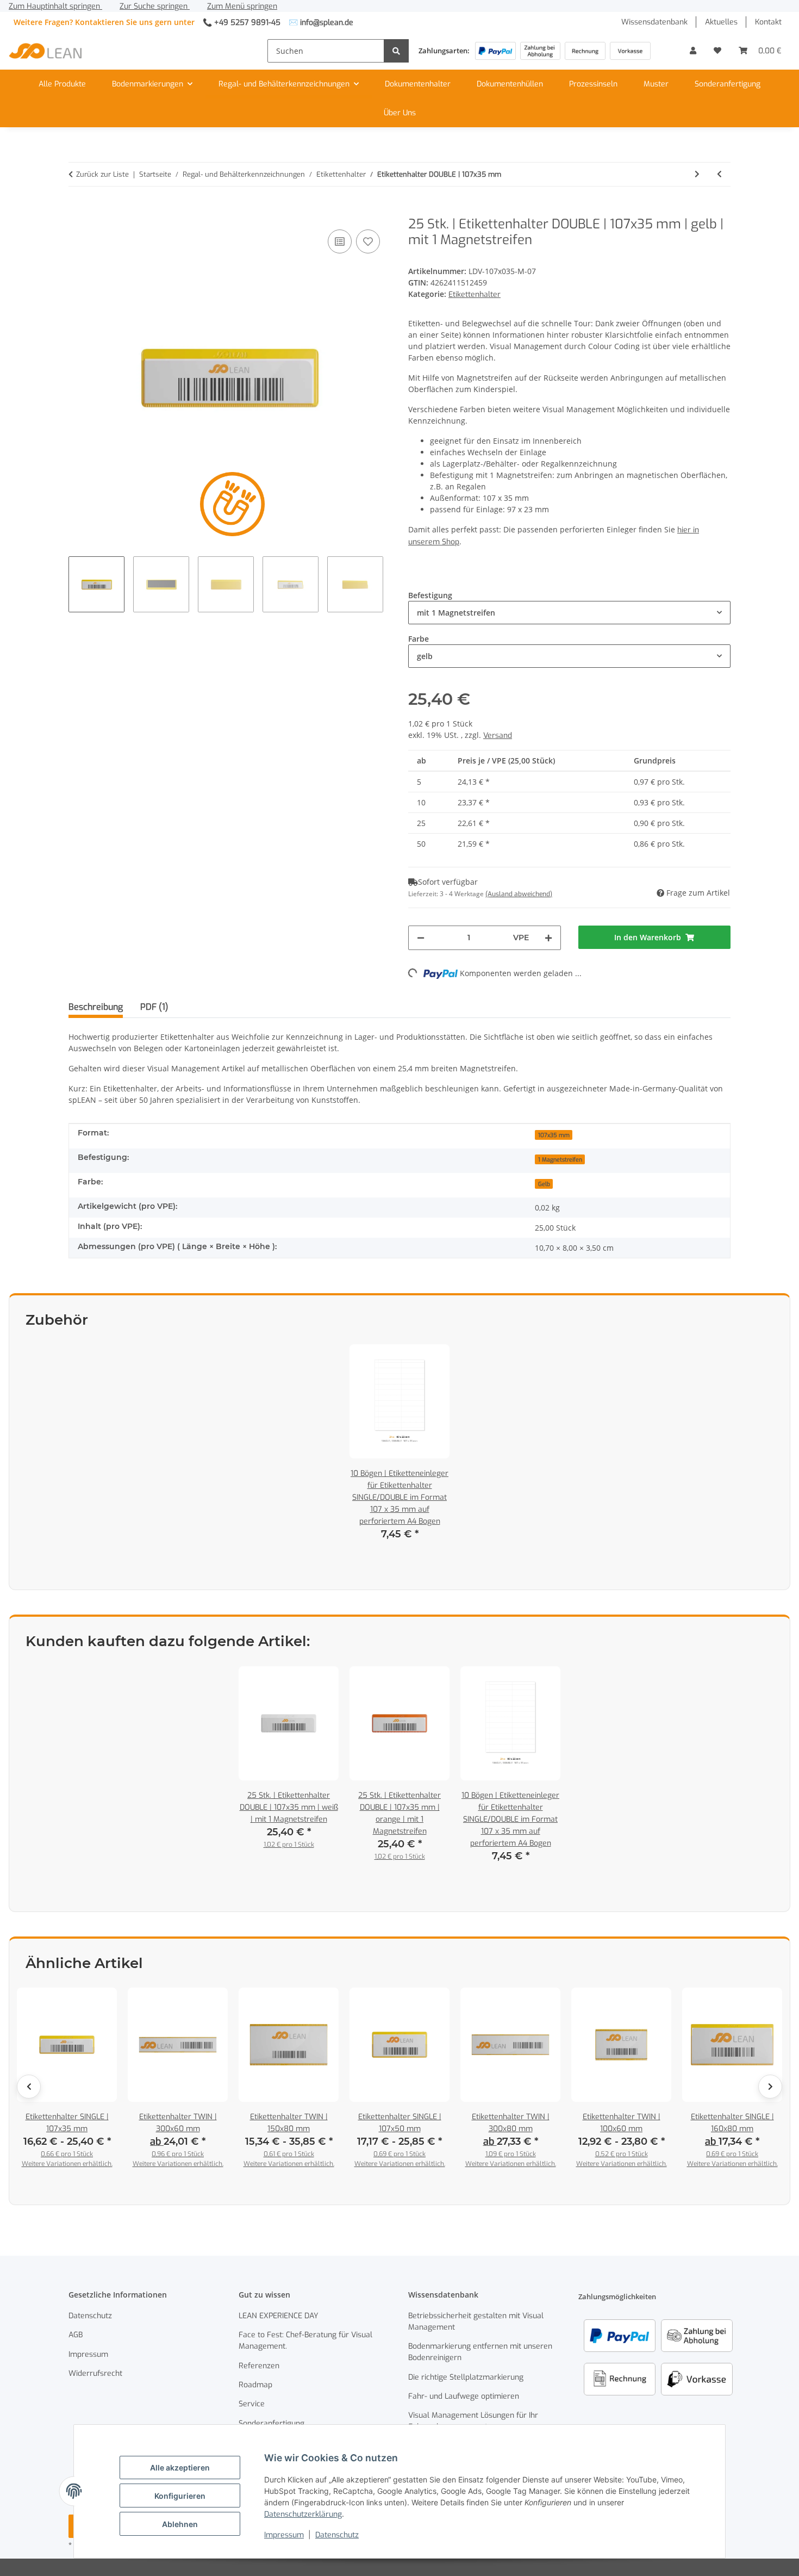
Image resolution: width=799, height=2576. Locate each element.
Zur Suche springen (155, 6)
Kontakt (768, 22)
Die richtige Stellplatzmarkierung (466, 2377)
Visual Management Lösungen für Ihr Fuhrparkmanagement (473, 2421)
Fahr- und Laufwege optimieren (464, 2396)
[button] (693, 51)
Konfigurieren (180, 2496)
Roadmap (255, 2385)
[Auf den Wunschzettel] (368, 241)
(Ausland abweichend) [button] (519, 894)
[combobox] (569, 613)
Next (770, 2087)
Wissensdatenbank (654, 22)
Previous (29, 2087)
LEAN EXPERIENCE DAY (279, 2316)
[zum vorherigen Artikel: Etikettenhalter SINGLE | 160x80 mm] (719, 174)
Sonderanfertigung (728, 84)
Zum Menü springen (242, 6)
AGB (76, 2335)
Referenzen (259, 2366)
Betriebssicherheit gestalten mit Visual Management (476, 2321)
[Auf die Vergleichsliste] (340, 241)
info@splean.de (327, 23)
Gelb (544, 1184)
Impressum (284, 2535)
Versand (498, 735)
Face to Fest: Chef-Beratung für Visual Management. (305, 2341)
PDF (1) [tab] (154, 1007)
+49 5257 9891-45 (247, 23)
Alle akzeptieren (180, 2468)
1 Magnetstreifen (560, 1159)
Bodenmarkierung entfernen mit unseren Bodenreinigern (480, 2352)
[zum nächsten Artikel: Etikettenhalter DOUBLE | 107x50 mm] (697, 174)
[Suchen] (396, 51)
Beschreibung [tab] (96, 1007)
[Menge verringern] (421, 938)
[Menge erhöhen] (548, 938)
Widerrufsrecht (95, 2373)
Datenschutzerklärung (303, 2514)
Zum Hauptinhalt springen (55, 6)
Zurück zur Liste (102, 174)
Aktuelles (721, 22)
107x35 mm (554, 1135)
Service (252, 2404)
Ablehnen (180, 2524)
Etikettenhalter (475, 294)
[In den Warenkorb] (77, 210)
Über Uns (400, 113)
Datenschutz (337, 2535)
